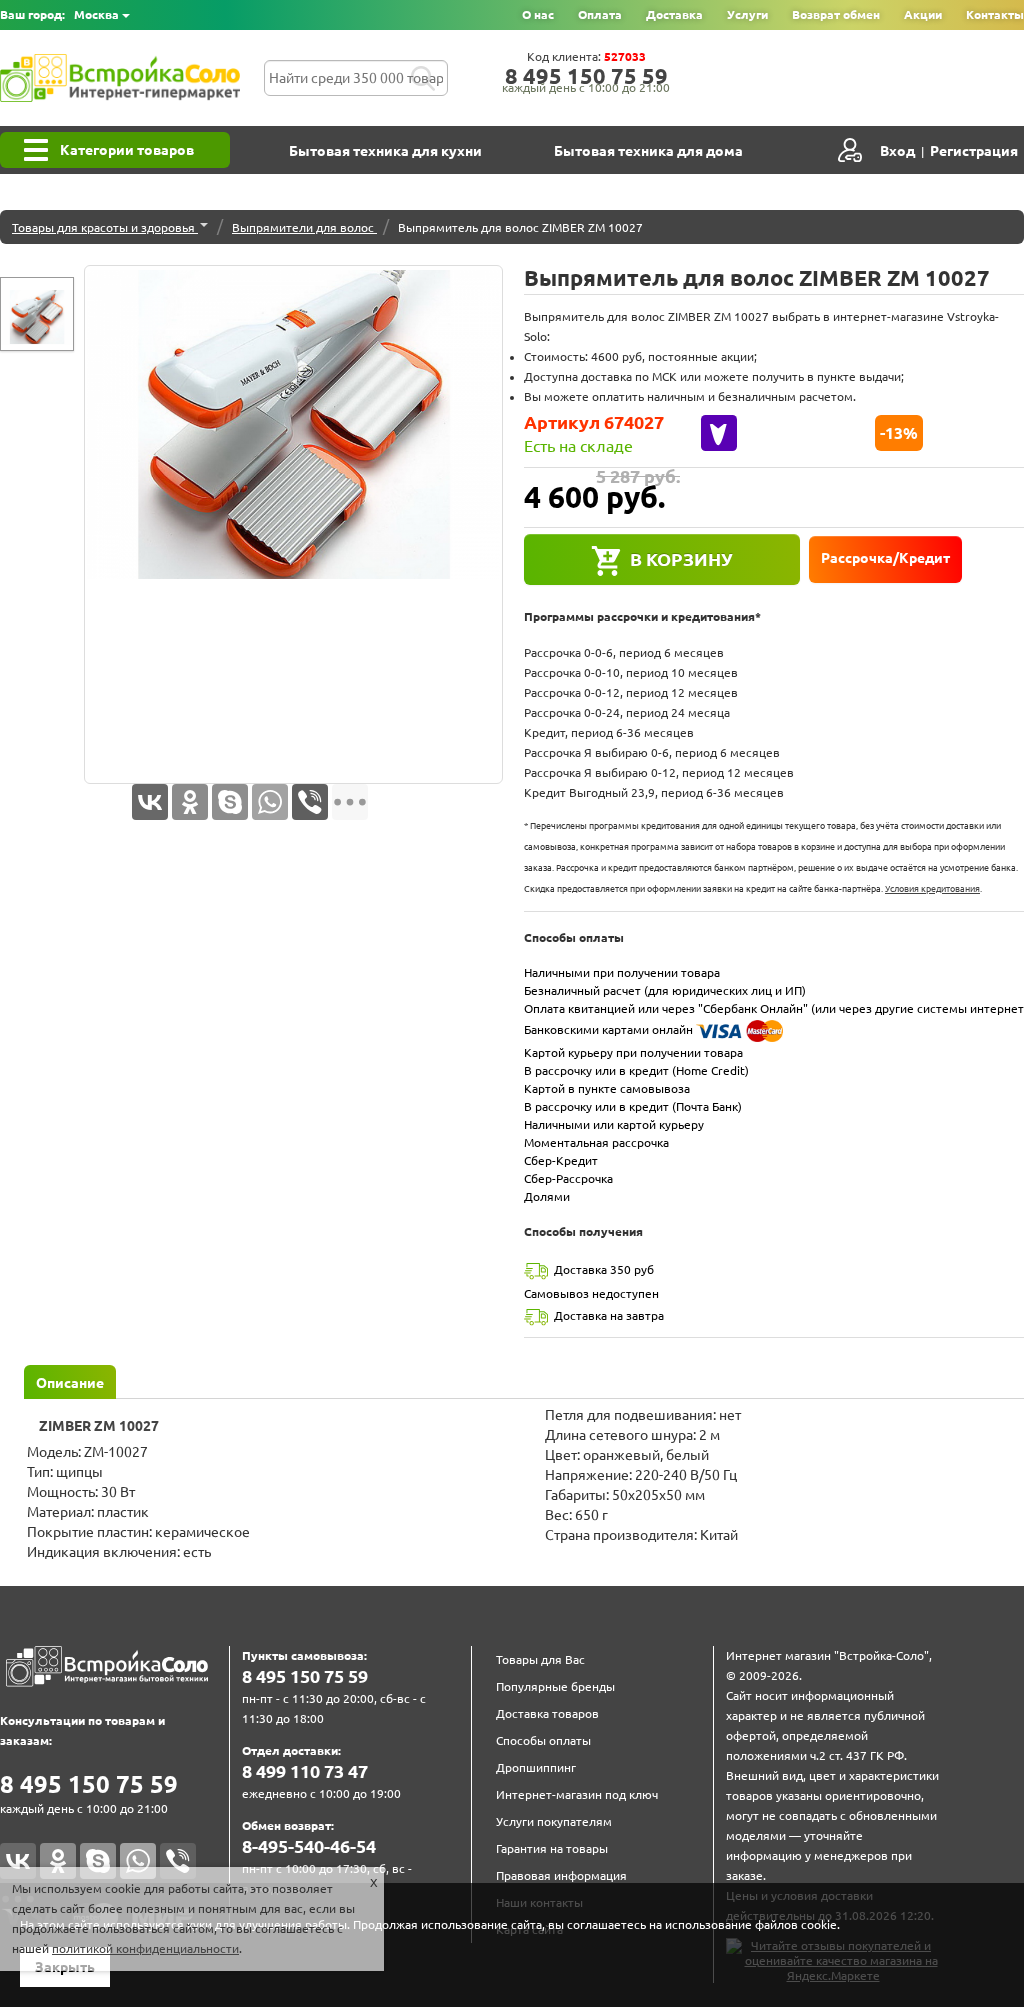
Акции (923, 14)
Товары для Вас (540, 1659)
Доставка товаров (547, 1713)
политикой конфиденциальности (145, 1948)
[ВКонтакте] (150, 802)
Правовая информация (561, 1875)
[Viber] (310, 802)
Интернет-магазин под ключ (577, 1794)
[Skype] (230, 802)
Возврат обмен (836, 14)
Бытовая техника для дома (648, 151)
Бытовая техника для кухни (385, 151)
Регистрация (974, 151)
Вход (897, 151)
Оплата (600, 14)
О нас (538, 14)
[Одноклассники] (190, 802)
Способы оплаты (543, 1740)
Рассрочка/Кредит (885, 558)
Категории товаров (127, 150)
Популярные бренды (555, 1686)
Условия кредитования (932, 889)
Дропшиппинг (536, 1767)
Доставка (674, 14)
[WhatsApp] (270, 802)
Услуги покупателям (554, 1821)
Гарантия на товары (552, 1848)
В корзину (681, 559)
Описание (70, 1383)
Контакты (995, 14)
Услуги (747, 14)
